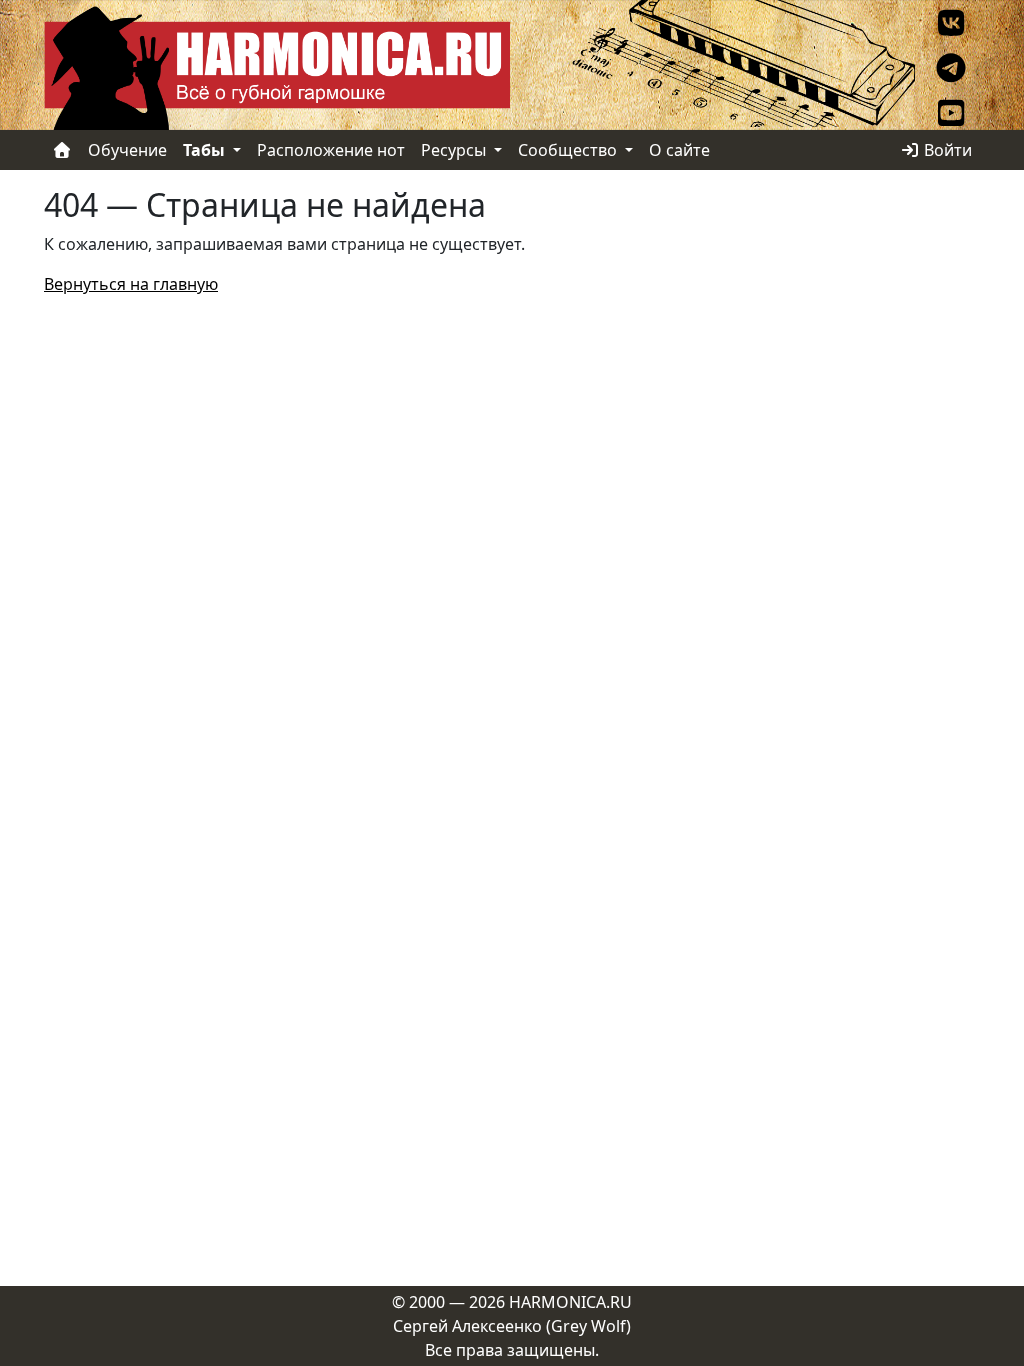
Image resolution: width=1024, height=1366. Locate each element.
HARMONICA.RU (570, 1302)
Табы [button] (206, 150)
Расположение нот (331, 150)
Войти (946, 150)
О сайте (679, 150)
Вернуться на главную (131, 284)
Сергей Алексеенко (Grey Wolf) (512, 1326)
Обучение (127, 150)
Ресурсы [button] (455, 150)
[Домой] (62, 150)
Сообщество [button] (569, 150)
